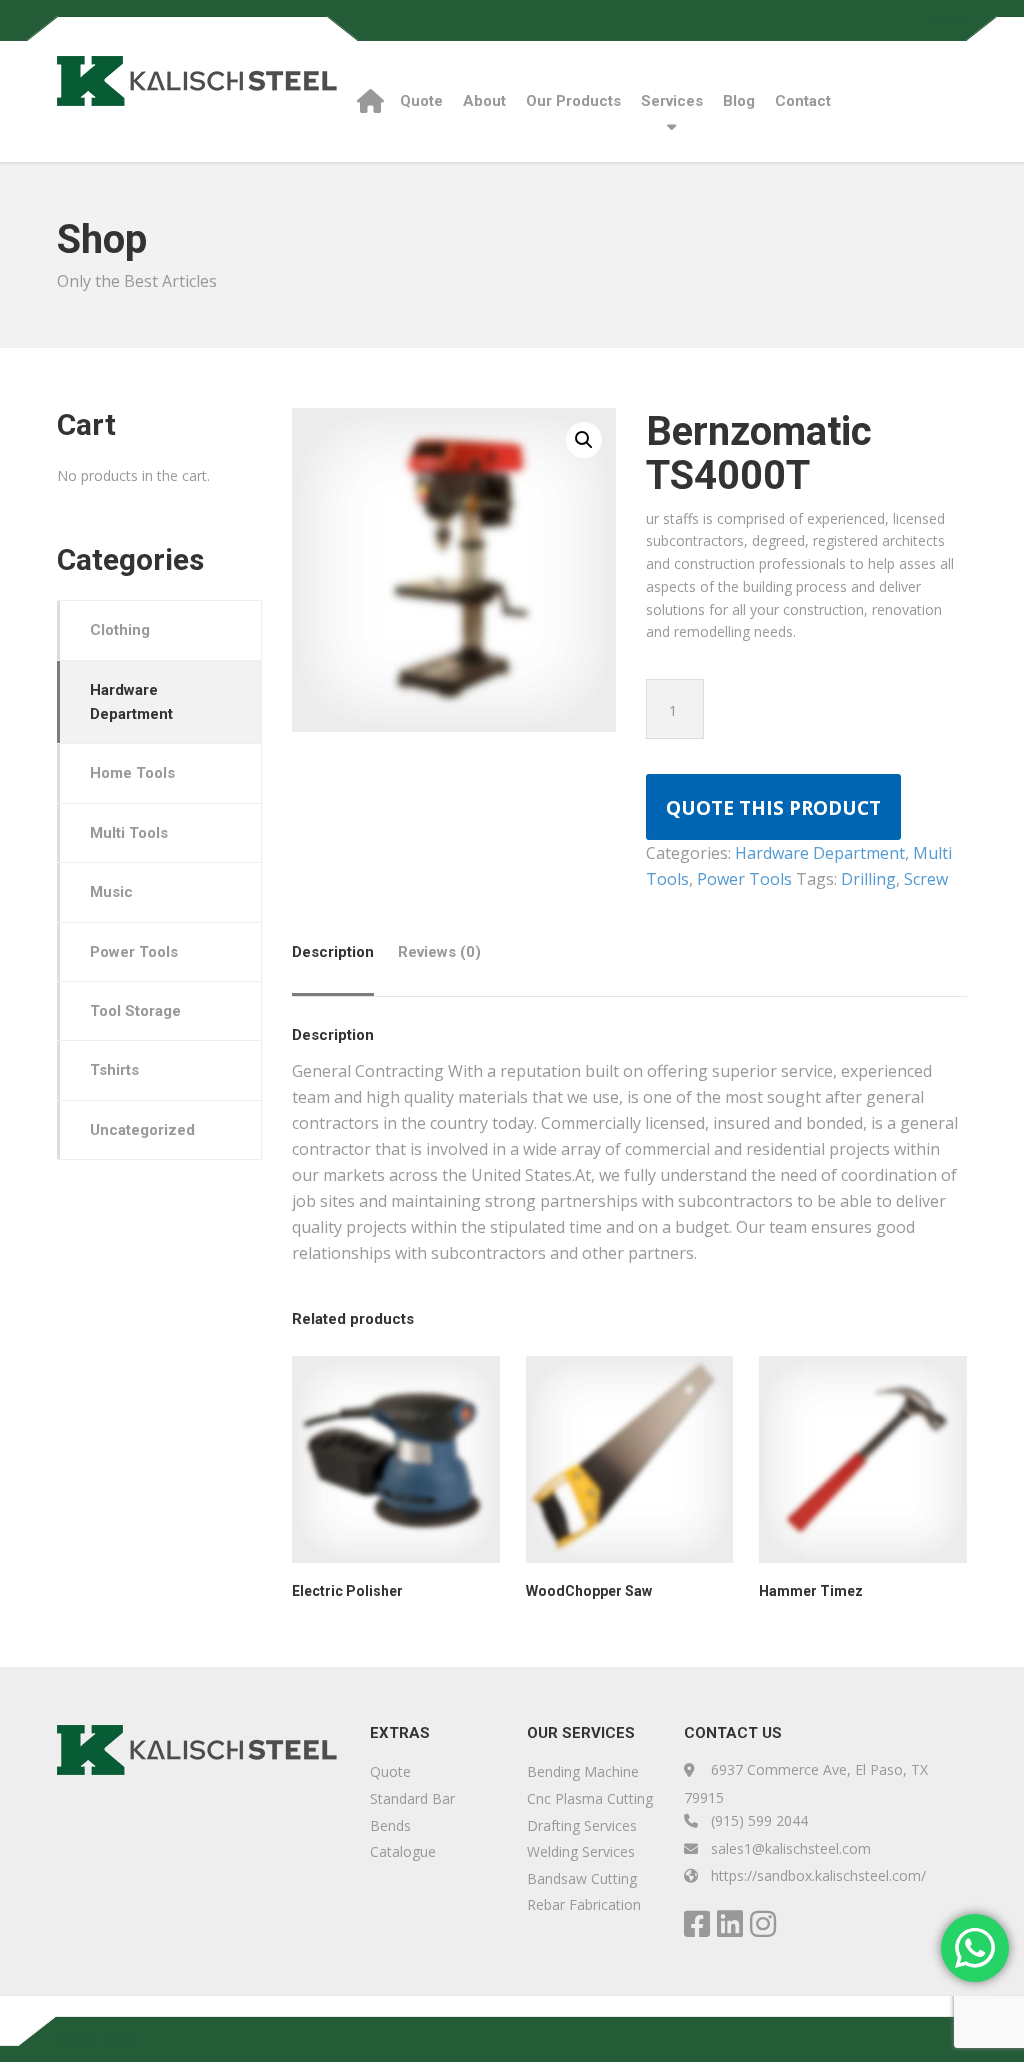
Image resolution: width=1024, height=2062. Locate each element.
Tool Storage (135, 1011)
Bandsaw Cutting (582, 1878)
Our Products (573, 101)
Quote (948, 19)
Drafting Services (582, 1825)
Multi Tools (129, 833)
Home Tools (132, 773)
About (484, 101)
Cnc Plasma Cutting (590, 1798)
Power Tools (744, 879)
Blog (739, 101)
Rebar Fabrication (584, 1904)
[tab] (338, 959)
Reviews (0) (439, 952)
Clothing (120, 630)
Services (672, 101)
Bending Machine (583, 1771)
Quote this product (773, 807)
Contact (803, 101)
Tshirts (114, 1070)
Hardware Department (820, 853)
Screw (926, 879)
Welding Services (581, 1851)
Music (111, 892)
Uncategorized (142, 1130)
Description (333, 952)
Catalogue (403, 1851)
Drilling (868, 879)
